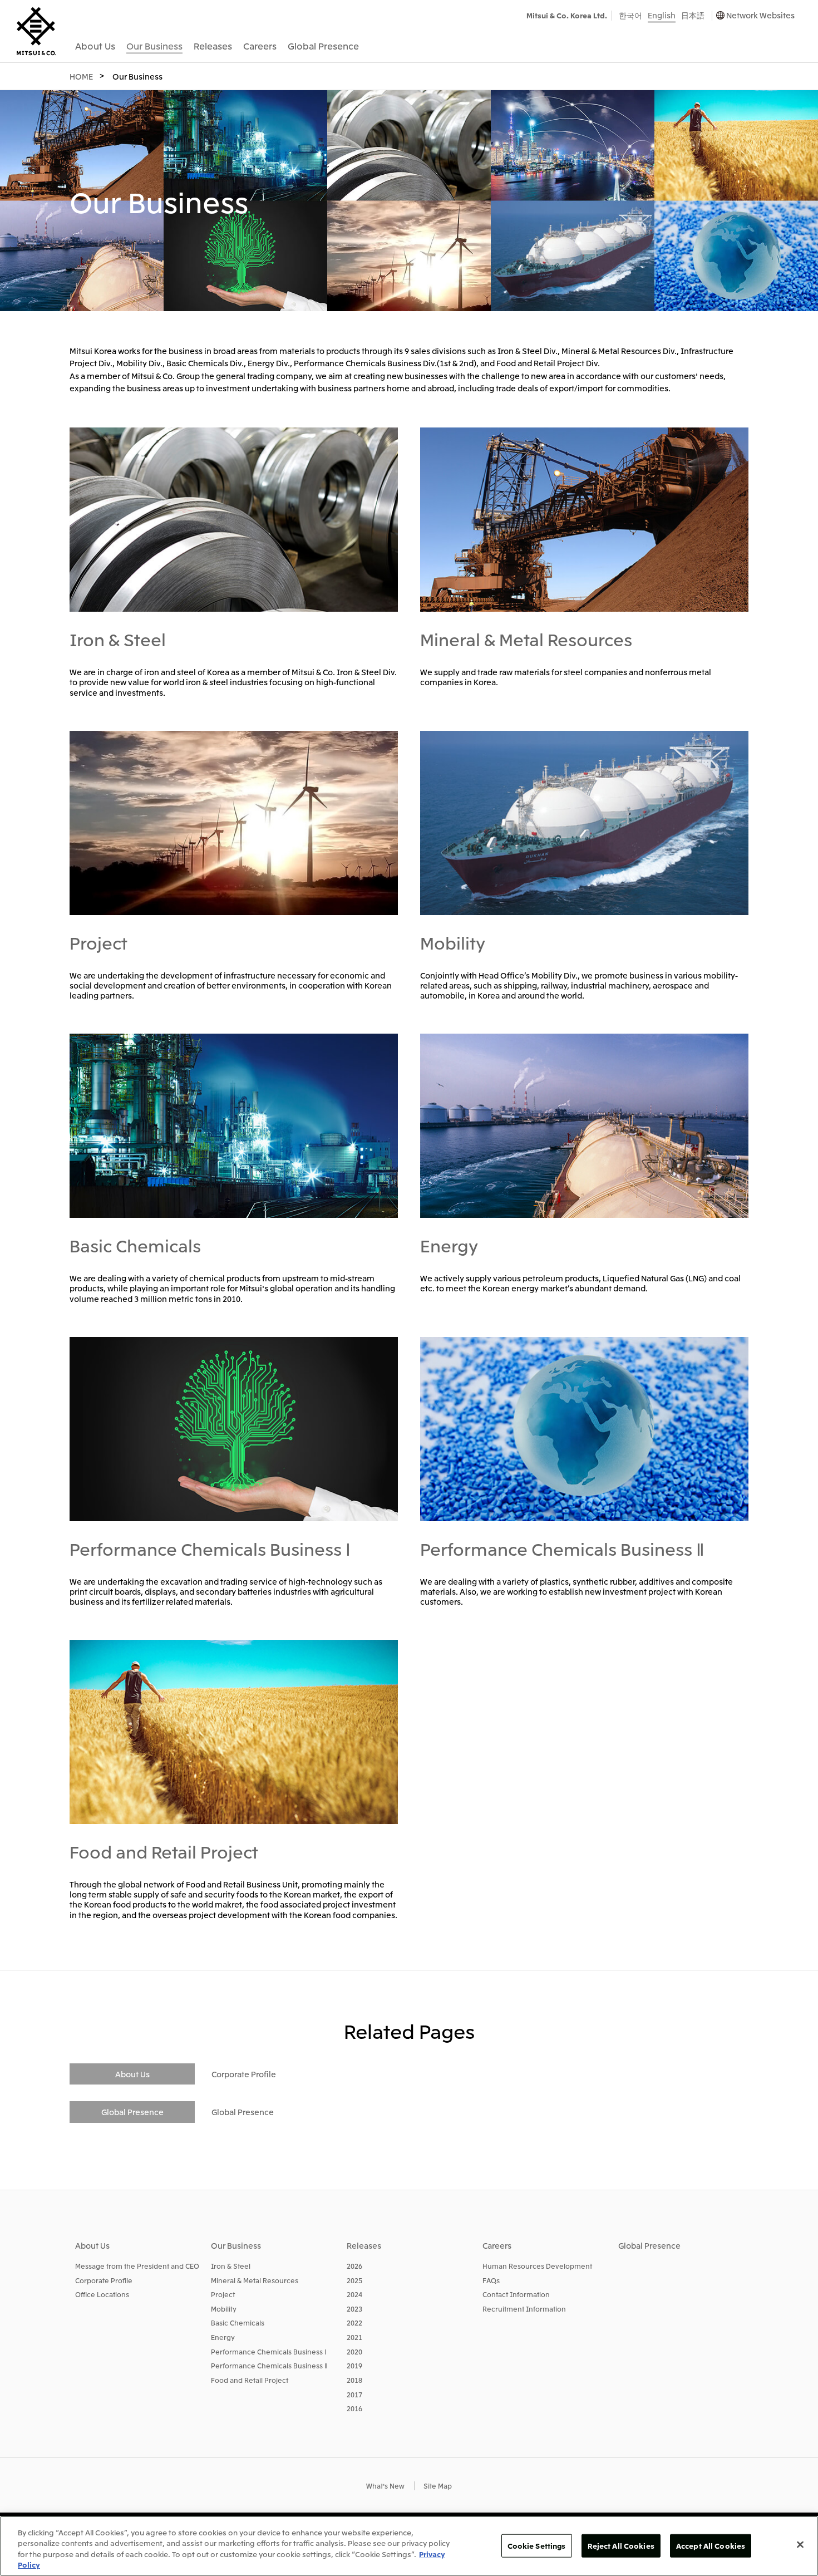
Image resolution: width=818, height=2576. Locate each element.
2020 (354, 2351)
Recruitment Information (524, 2309)
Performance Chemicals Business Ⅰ (210, 1548)
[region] (409, 2546)
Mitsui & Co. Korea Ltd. (567, 15)
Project (98, 942)
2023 (354, 2309)
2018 (354, 2380)
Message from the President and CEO (137, 2266)
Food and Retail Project (164, 1851)
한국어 (630, 15)
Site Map (438, 2486)
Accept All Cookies (711, 2546)
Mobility (453, 942)
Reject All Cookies (621, 2546)
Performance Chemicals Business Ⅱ (562, 1548)
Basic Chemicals (135, 1245)
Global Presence (243, 2112)
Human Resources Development (537, 2266)
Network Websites (760, 15)
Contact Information (516, 2294)
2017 (354, 2394)
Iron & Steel (118, 639)
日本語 (693, 15)
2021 (354, 2337)
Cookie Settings (537, 2546)
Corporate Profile (244, 2074)
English (662, 15)
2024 (354, 2294)
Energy (449, 1245)
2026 (354, 2266)
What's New (385, 2486)
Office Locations (102, 2294)
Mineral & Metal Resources (526, 639)
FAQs (491, 2280)
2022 (354, 2322)
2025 (354, 2280)
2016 (354, 2408)
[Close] (800, 2544)
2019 (354, 2365)
